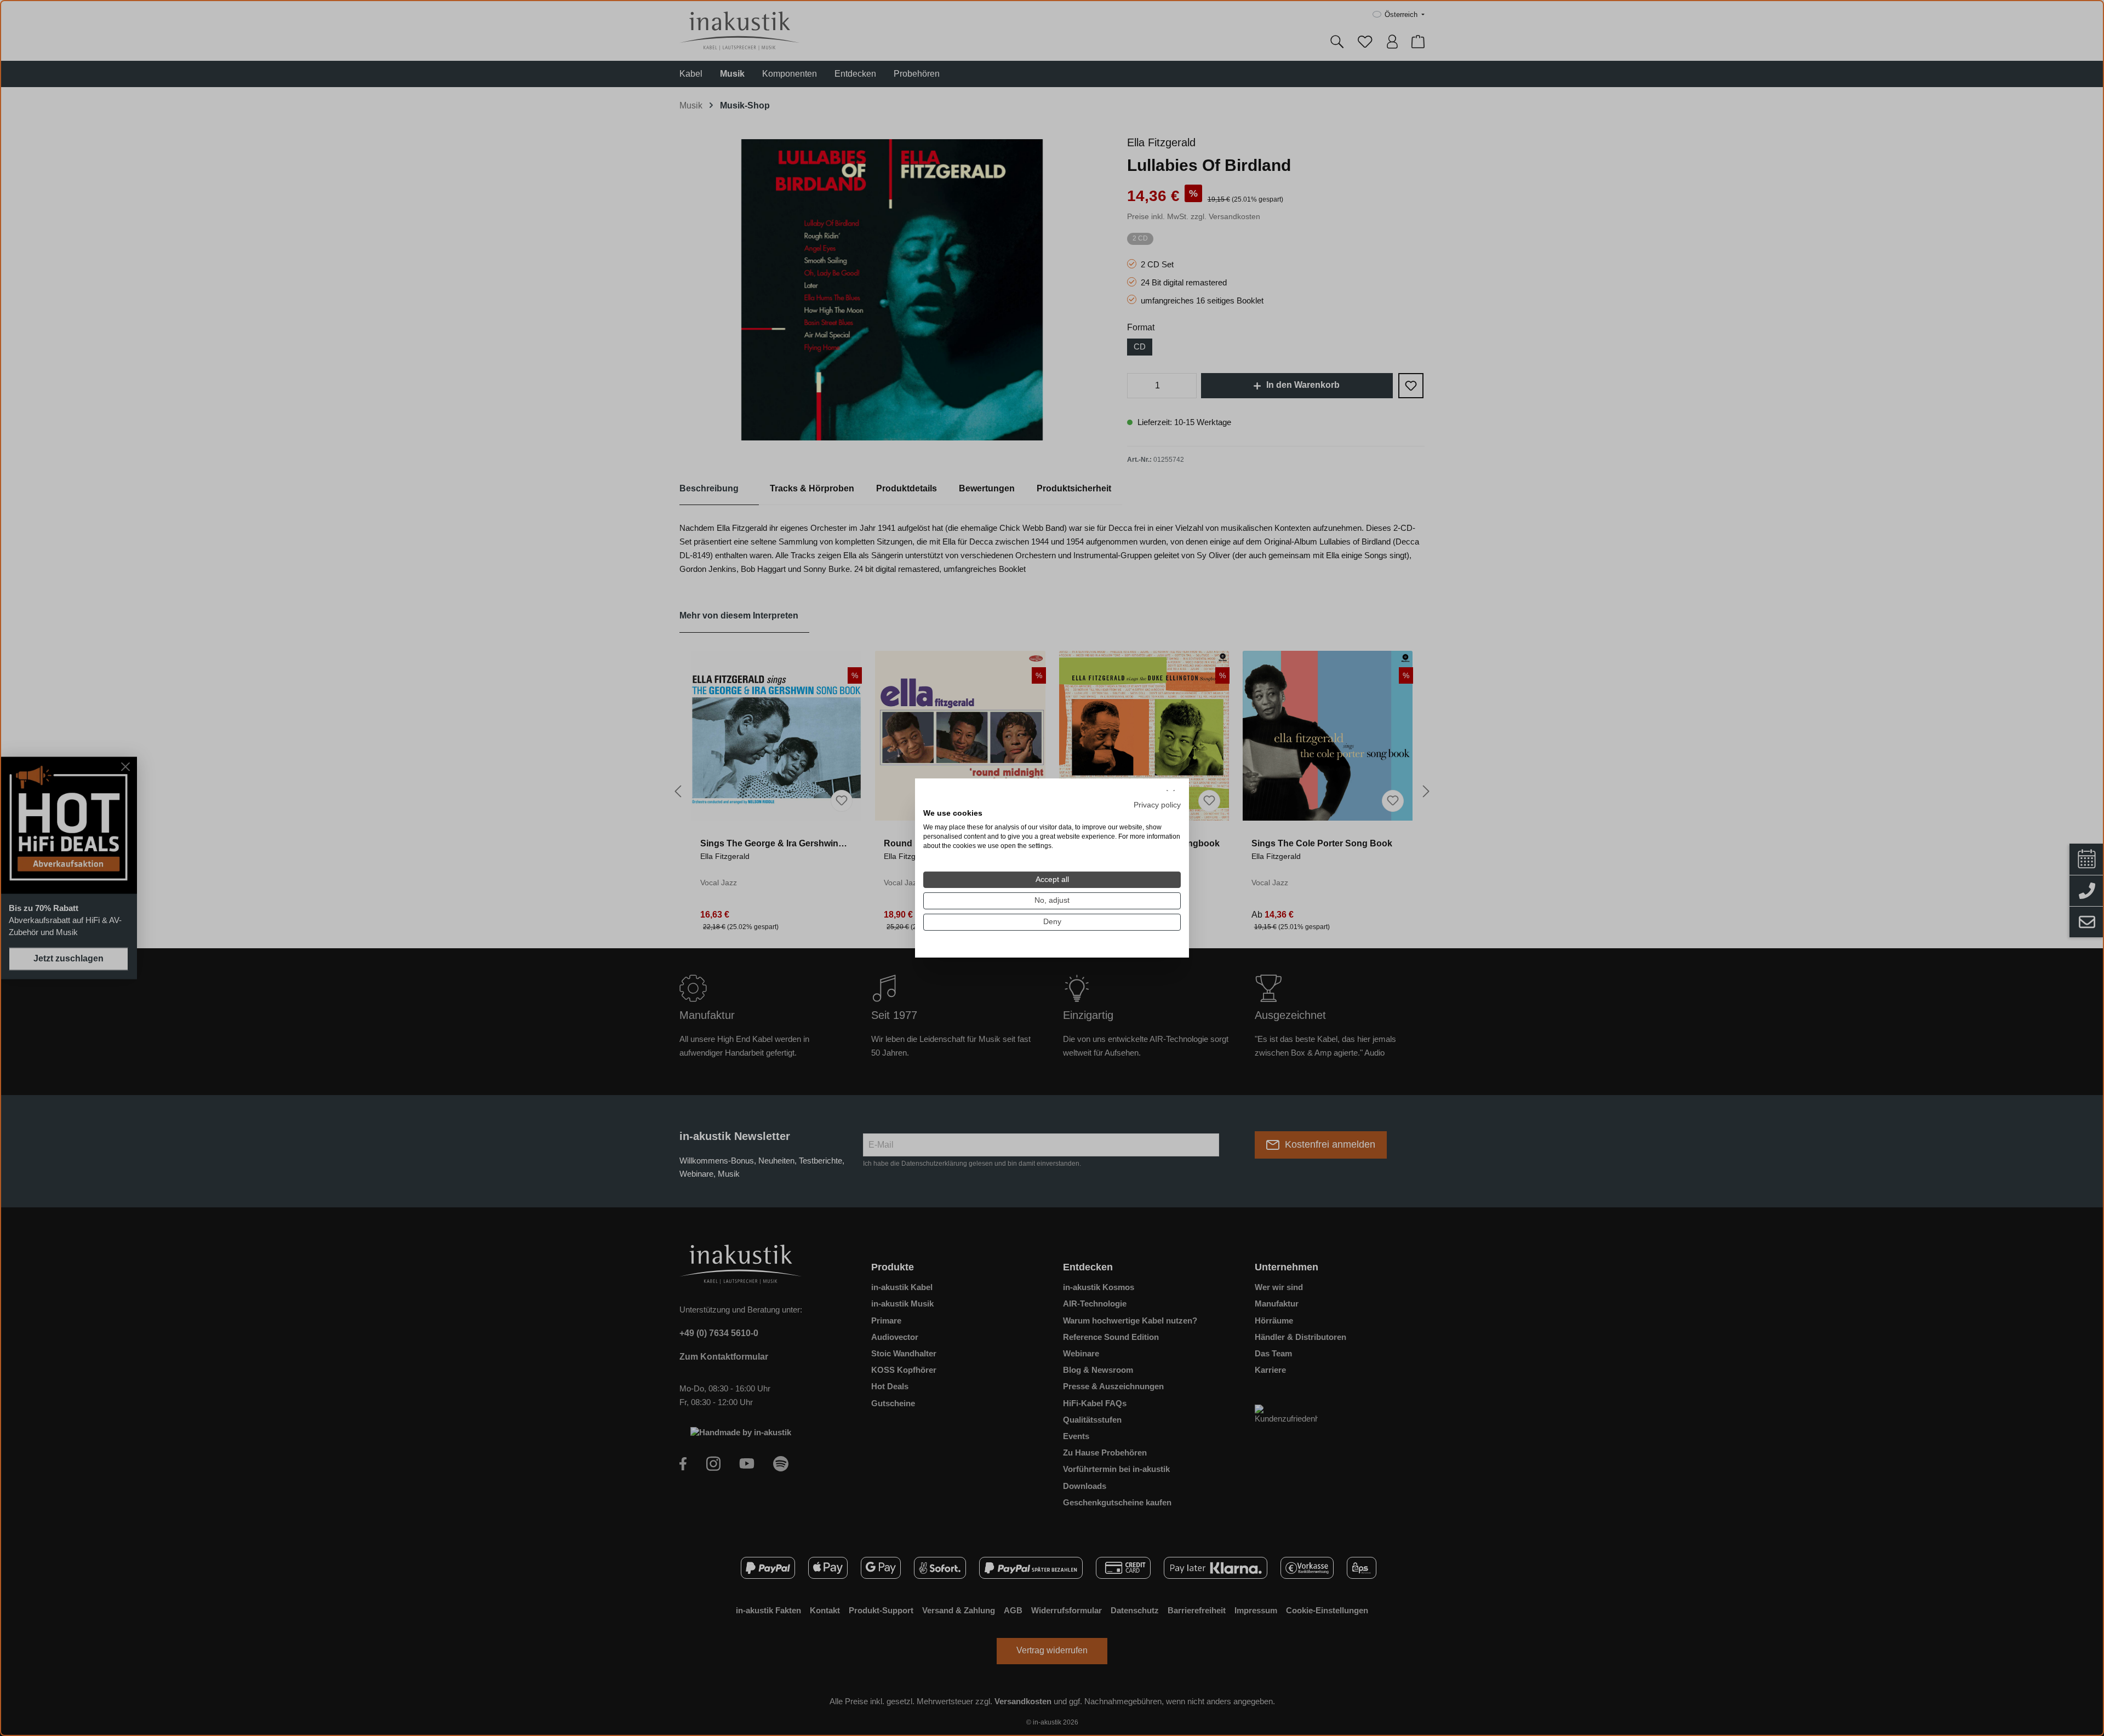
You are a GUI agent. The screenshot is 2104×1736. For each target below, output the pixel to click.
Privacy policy (1157, 804)
